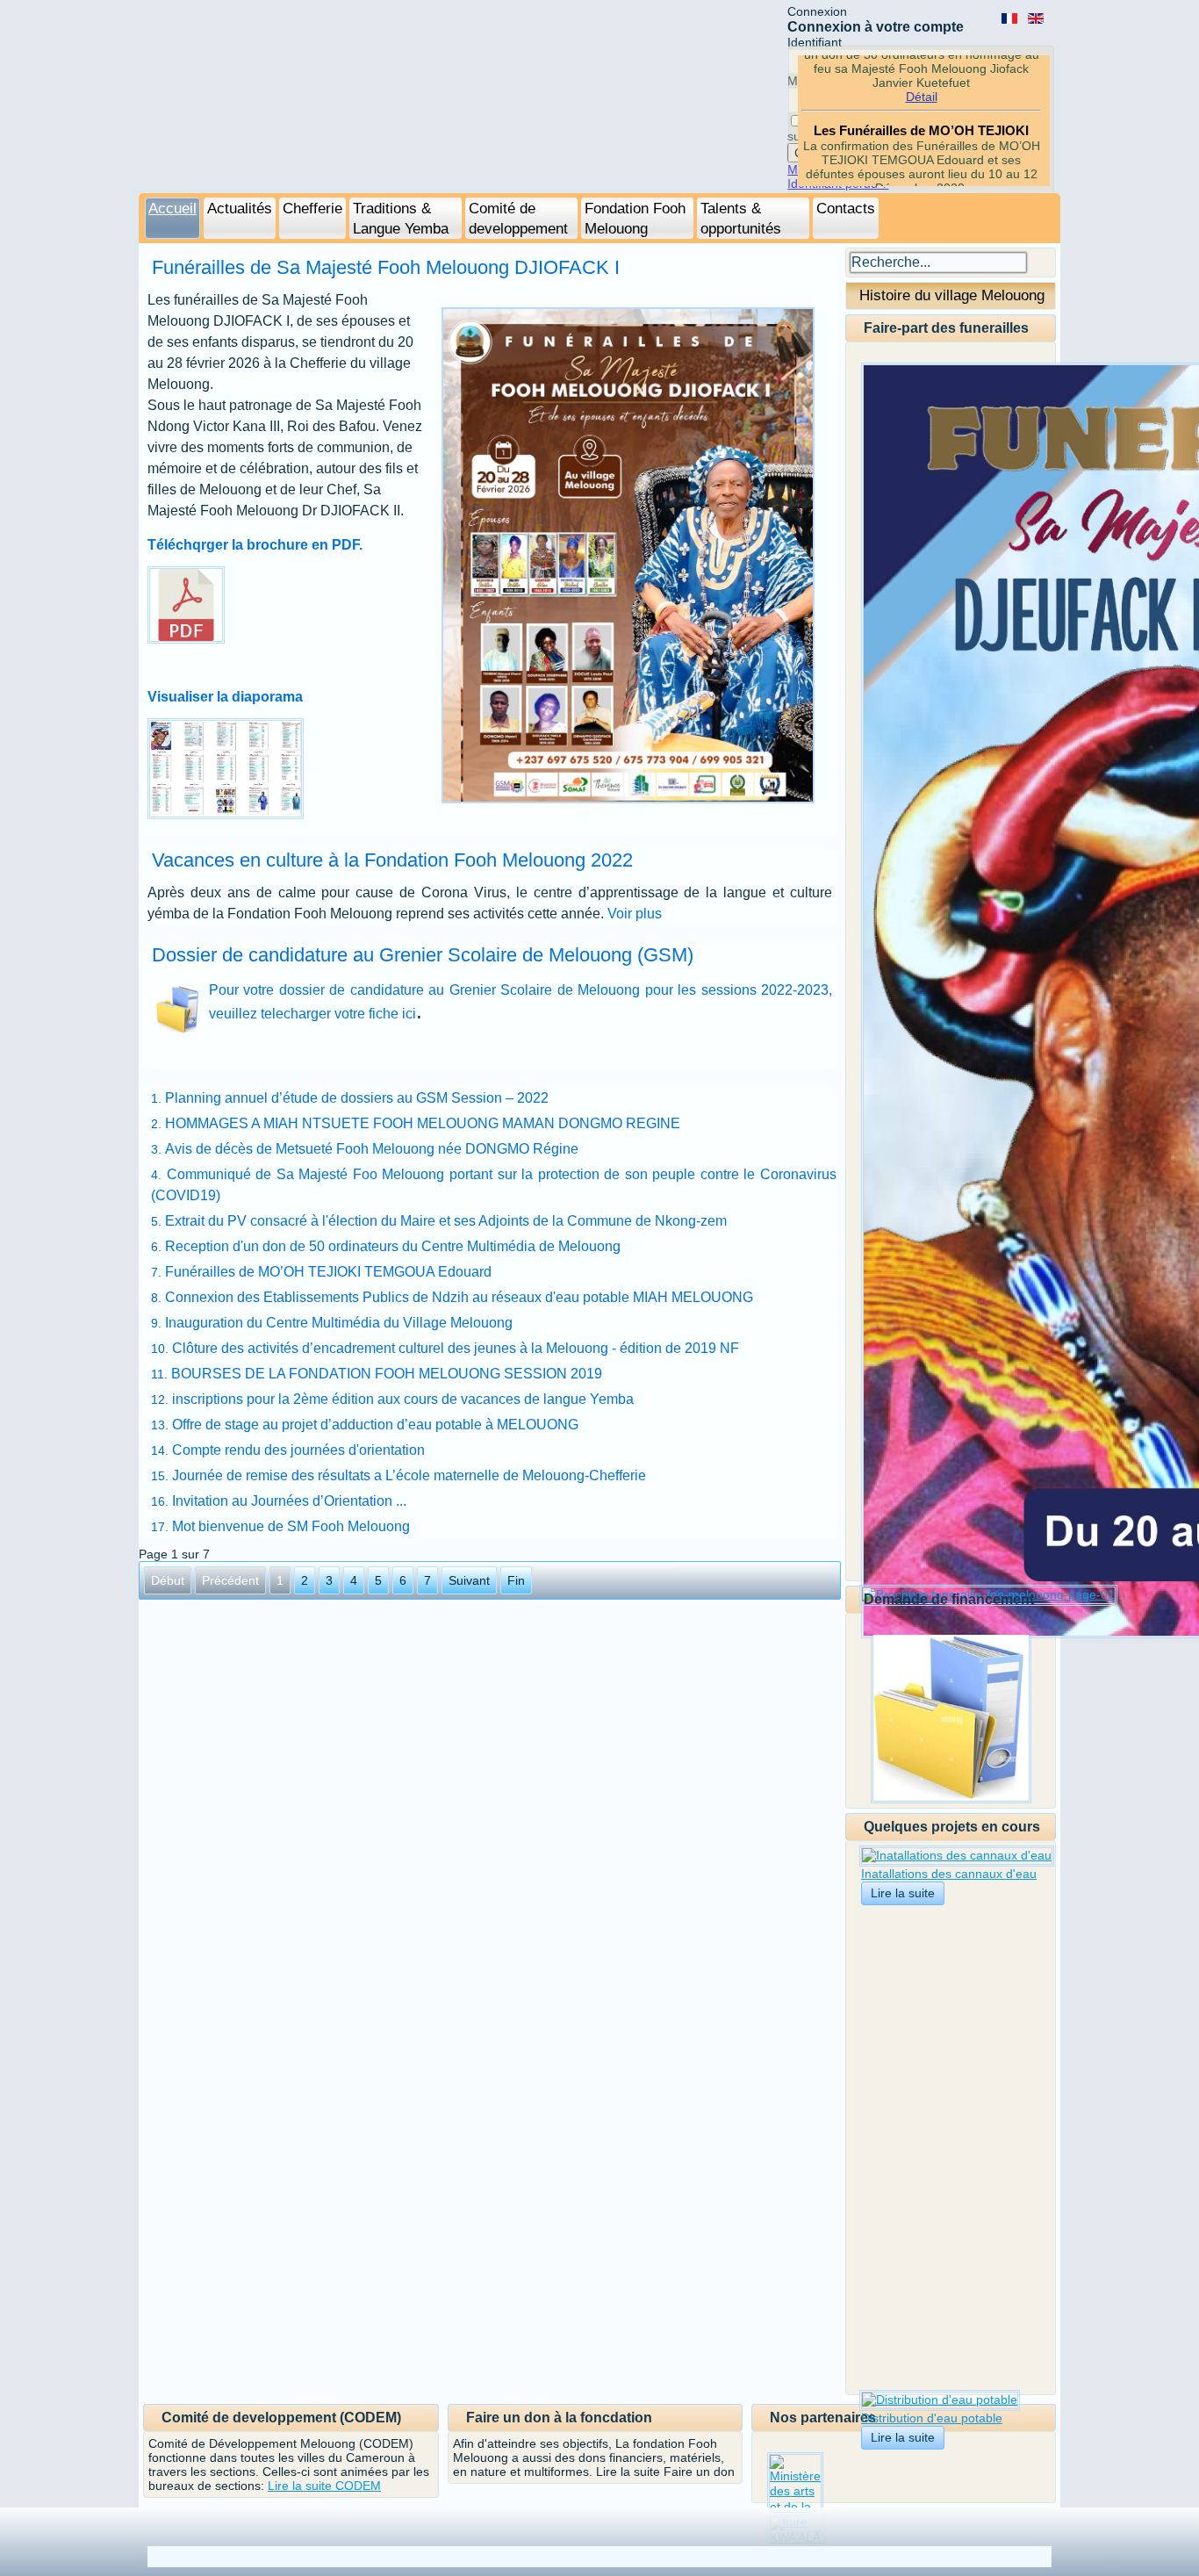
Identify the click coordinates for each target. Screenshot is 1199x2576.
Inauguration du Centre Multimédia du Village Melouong (339, 1323)
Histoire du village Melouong (952, 295)
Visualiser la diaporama (225, 697)
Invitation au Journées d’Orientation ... (289, 1501)
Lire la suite (903, 1893)
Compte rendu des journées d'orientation (298, 1450)
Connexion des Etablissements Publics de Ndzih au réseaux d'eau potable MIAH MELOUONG (459, 1297)
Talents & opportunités (741, 219)
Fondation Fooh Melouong (635, 219)
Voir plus (635, 914)
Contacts (846, 209)
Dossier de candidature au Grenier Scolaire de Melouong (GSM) (423, 955)
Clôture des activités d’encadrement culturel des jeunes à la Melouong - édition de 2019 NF (456, 1348)
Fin (516, 1580)
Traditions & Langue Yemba (401, 219)
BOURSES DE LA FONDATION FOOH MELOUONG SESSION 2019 (387, 1374)
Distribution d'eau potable (932, 2418)
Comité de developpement (518, 219)
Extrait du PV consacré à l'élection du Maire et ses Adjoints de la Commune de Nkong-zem (446, 1221)
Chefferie (312, 209)
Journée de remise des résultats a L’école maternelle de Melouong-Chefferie (409, 1475)
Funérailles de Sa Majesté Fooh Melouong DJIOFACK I (386, 267)
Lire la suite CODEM (324, 2486)
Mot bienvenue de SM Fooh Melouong (291, 1526)
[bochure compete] (149, 662)
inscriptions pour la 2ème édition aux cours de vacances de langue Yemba (403, 1399)
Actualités (240, 209)
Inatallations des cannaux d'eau (949, 1874)
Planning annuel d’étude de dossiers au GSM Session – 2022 (357, 1098)
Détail (922, 82)
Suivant (469, 1580)
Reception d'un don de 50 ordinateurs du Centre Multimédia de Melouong (393, 1246)
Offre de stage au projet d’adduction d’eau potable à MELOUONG (375, 1425)
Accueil (172, 209)
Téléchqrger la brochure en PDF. (255, 545)
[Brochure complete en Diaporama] (226, 814)
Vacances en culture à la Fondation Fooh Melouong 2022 (392, 860)
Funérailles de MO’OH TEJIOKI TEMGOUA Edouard (328, 1272)
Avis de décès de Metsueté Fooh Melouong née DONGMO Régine (372, 1149)
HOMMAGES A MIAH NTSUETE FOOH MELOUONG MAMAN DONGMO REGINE (423, 1123)
